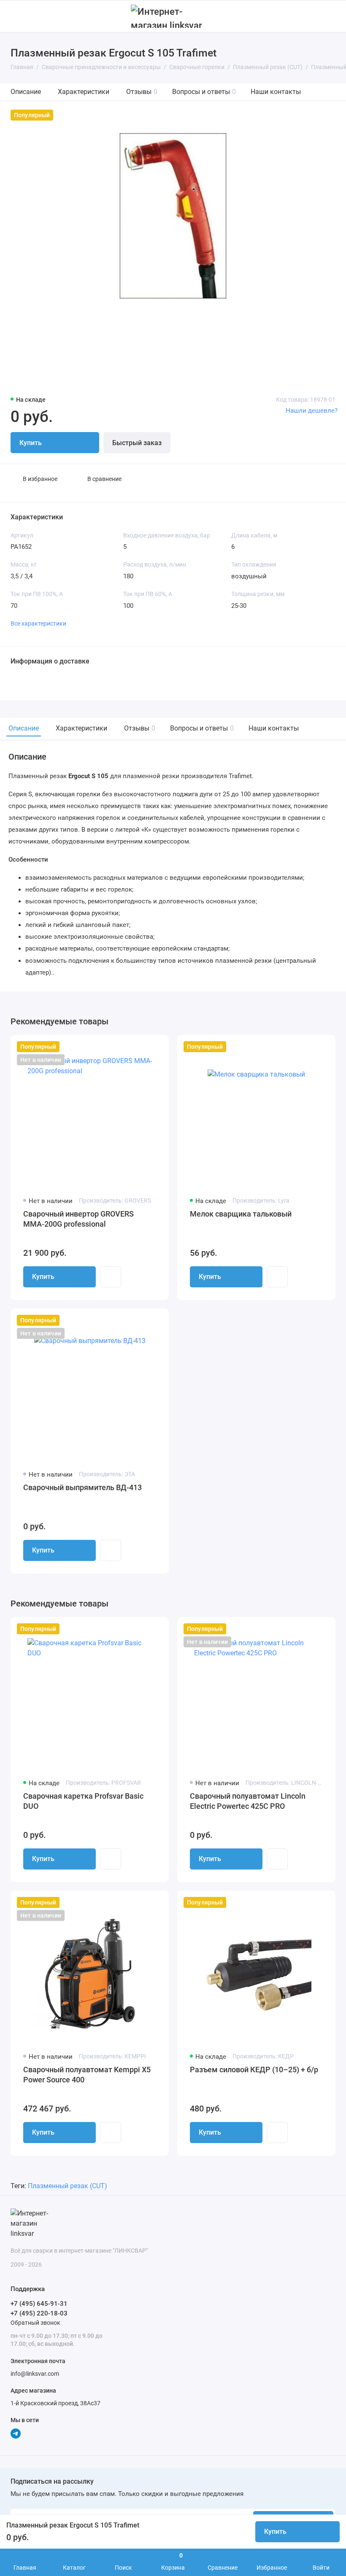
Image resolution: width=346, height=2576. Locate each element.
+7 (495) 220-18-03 (39, 2313)
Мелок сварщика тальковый (241, 1214)
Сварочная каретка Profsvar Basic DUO (83, 1801)
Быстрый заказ (137, 443)
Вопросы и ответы (204, 92)
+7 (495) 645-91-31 (39, 2304)
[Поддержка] (330, 16)
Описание (26, 92)
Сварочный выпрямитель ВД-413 (82, 1487)
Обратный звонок (35, 2323)
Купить (43, 1277)
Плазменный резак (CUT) (68, 2186)
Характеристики (84, 92)
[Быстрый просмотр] (111, 1277)
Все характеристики (38, 623)
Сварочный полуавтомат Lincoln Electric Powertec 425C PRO (248, 1801)
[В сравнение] (142, 1047)
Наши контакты (276, 92)
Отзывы (142, 92)
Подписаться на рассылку (52, 2482)
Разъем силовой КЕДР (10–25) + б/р (254, 2070)
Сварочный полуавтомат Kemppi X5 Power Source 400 (87, 2075)
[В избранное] (157, 1047)
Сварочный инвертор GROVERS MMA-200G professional (78, 1219)
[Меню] (16, 16)
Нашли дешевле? (312, 411)
